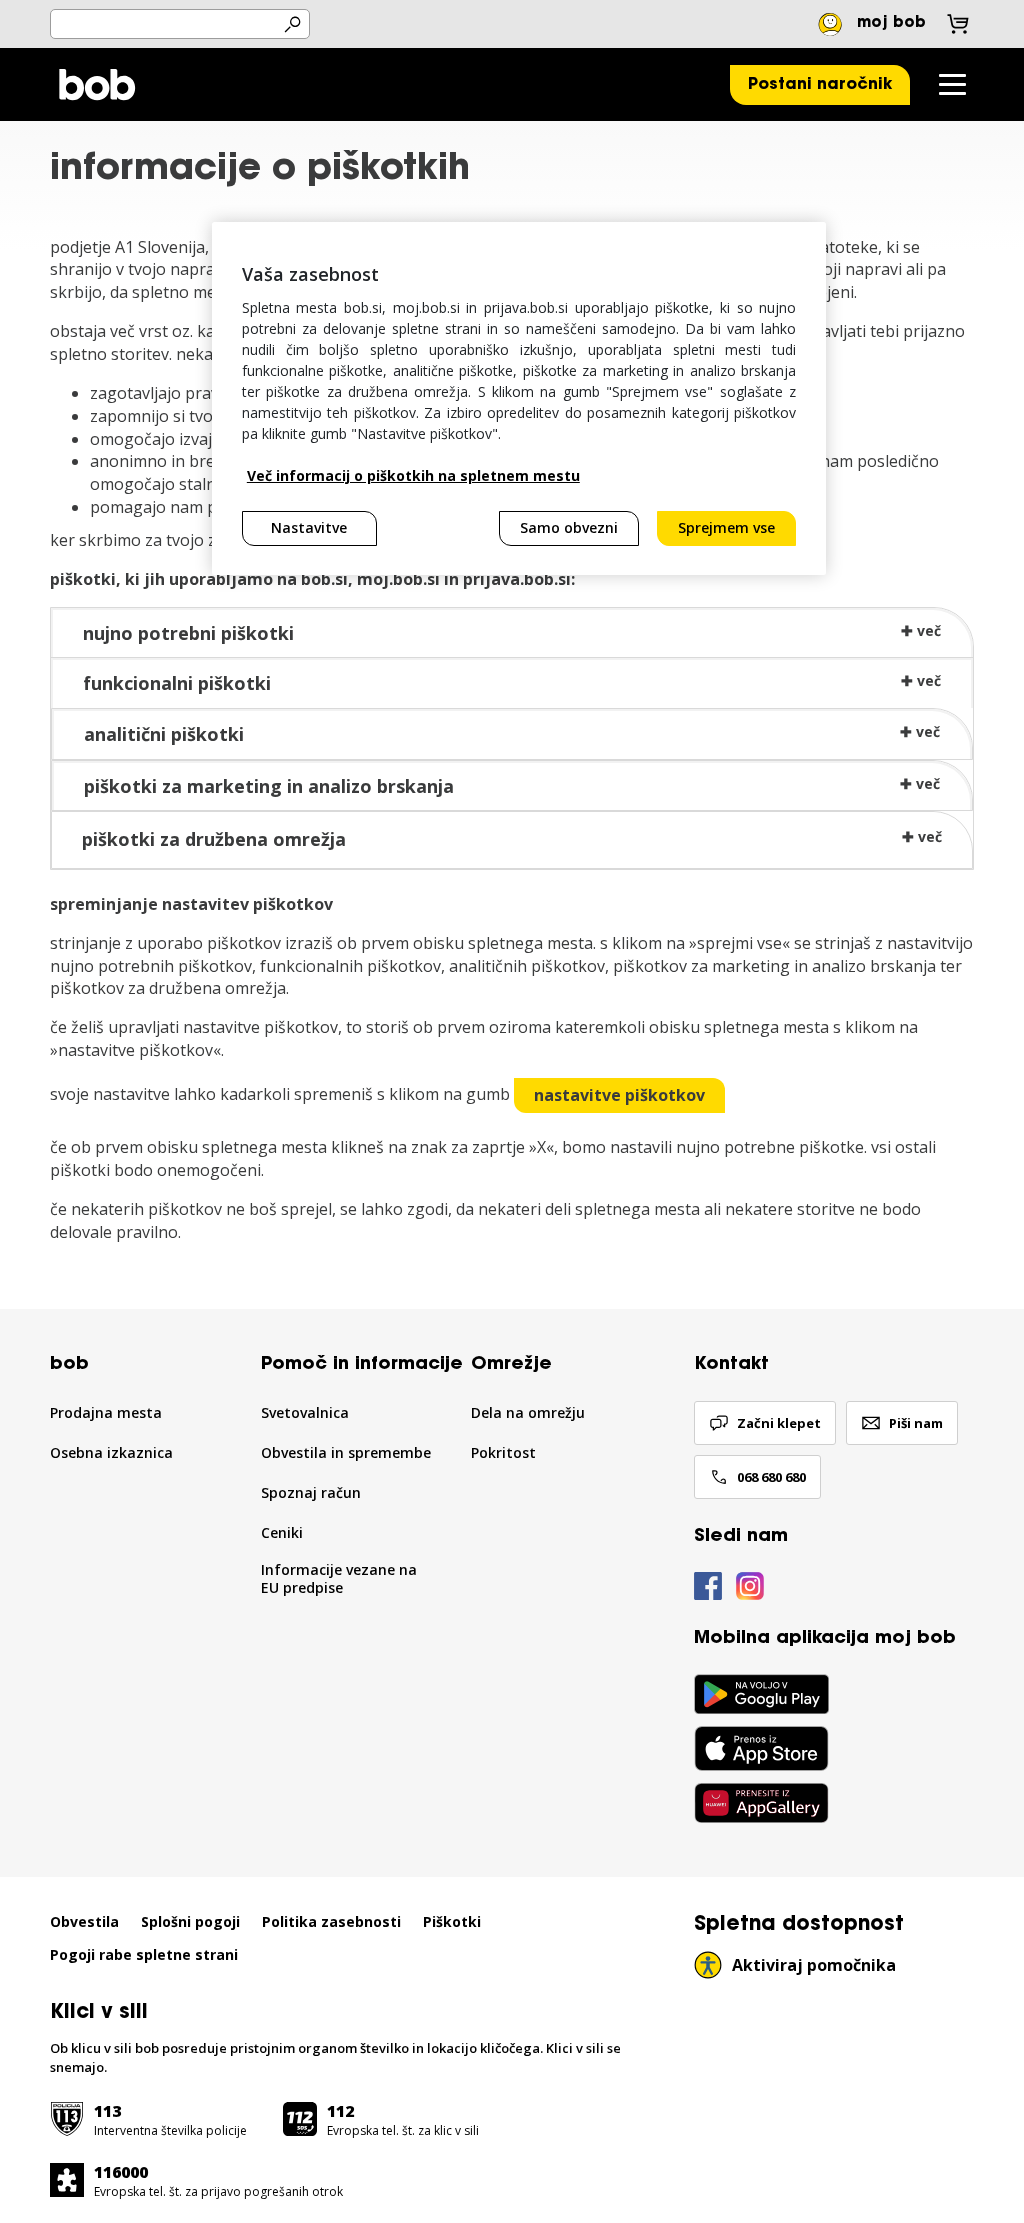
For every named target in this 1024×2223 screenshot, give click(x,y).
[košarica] (958, 24)
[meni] (952, 85)
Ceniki (282, 1533)
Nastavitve (309, 527)
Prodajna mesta (106, 1413)
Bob (96, 85)
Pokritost (503, 1453)
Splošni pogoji (190, 1922)
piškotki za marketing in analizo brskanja (269, 786)
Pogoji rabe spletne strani (144, 1955)
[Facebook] (708, 1587)
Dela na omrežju (528, 1413)
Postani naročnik (820, 85)
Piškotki (452, 1922)
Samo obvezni (569, 527)
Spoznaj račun (311, 1493)
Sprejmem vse (726, 527)
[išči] (292, 24)
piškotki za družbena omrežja (214, 839)
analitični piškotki (164, 734)
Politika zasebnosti (331, 1922)
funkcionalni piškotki (177, 683)
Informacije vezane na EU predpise (339, 1579)
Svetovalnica (305, 1413)
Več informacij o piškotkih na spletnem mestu (413, 475)
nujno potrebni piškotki (188, 633)
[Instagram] (750, 1587)
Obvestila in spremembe (346, 1453)
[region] (519, 398)
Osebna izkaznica (111, 1453)
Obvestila (84, 1922)
